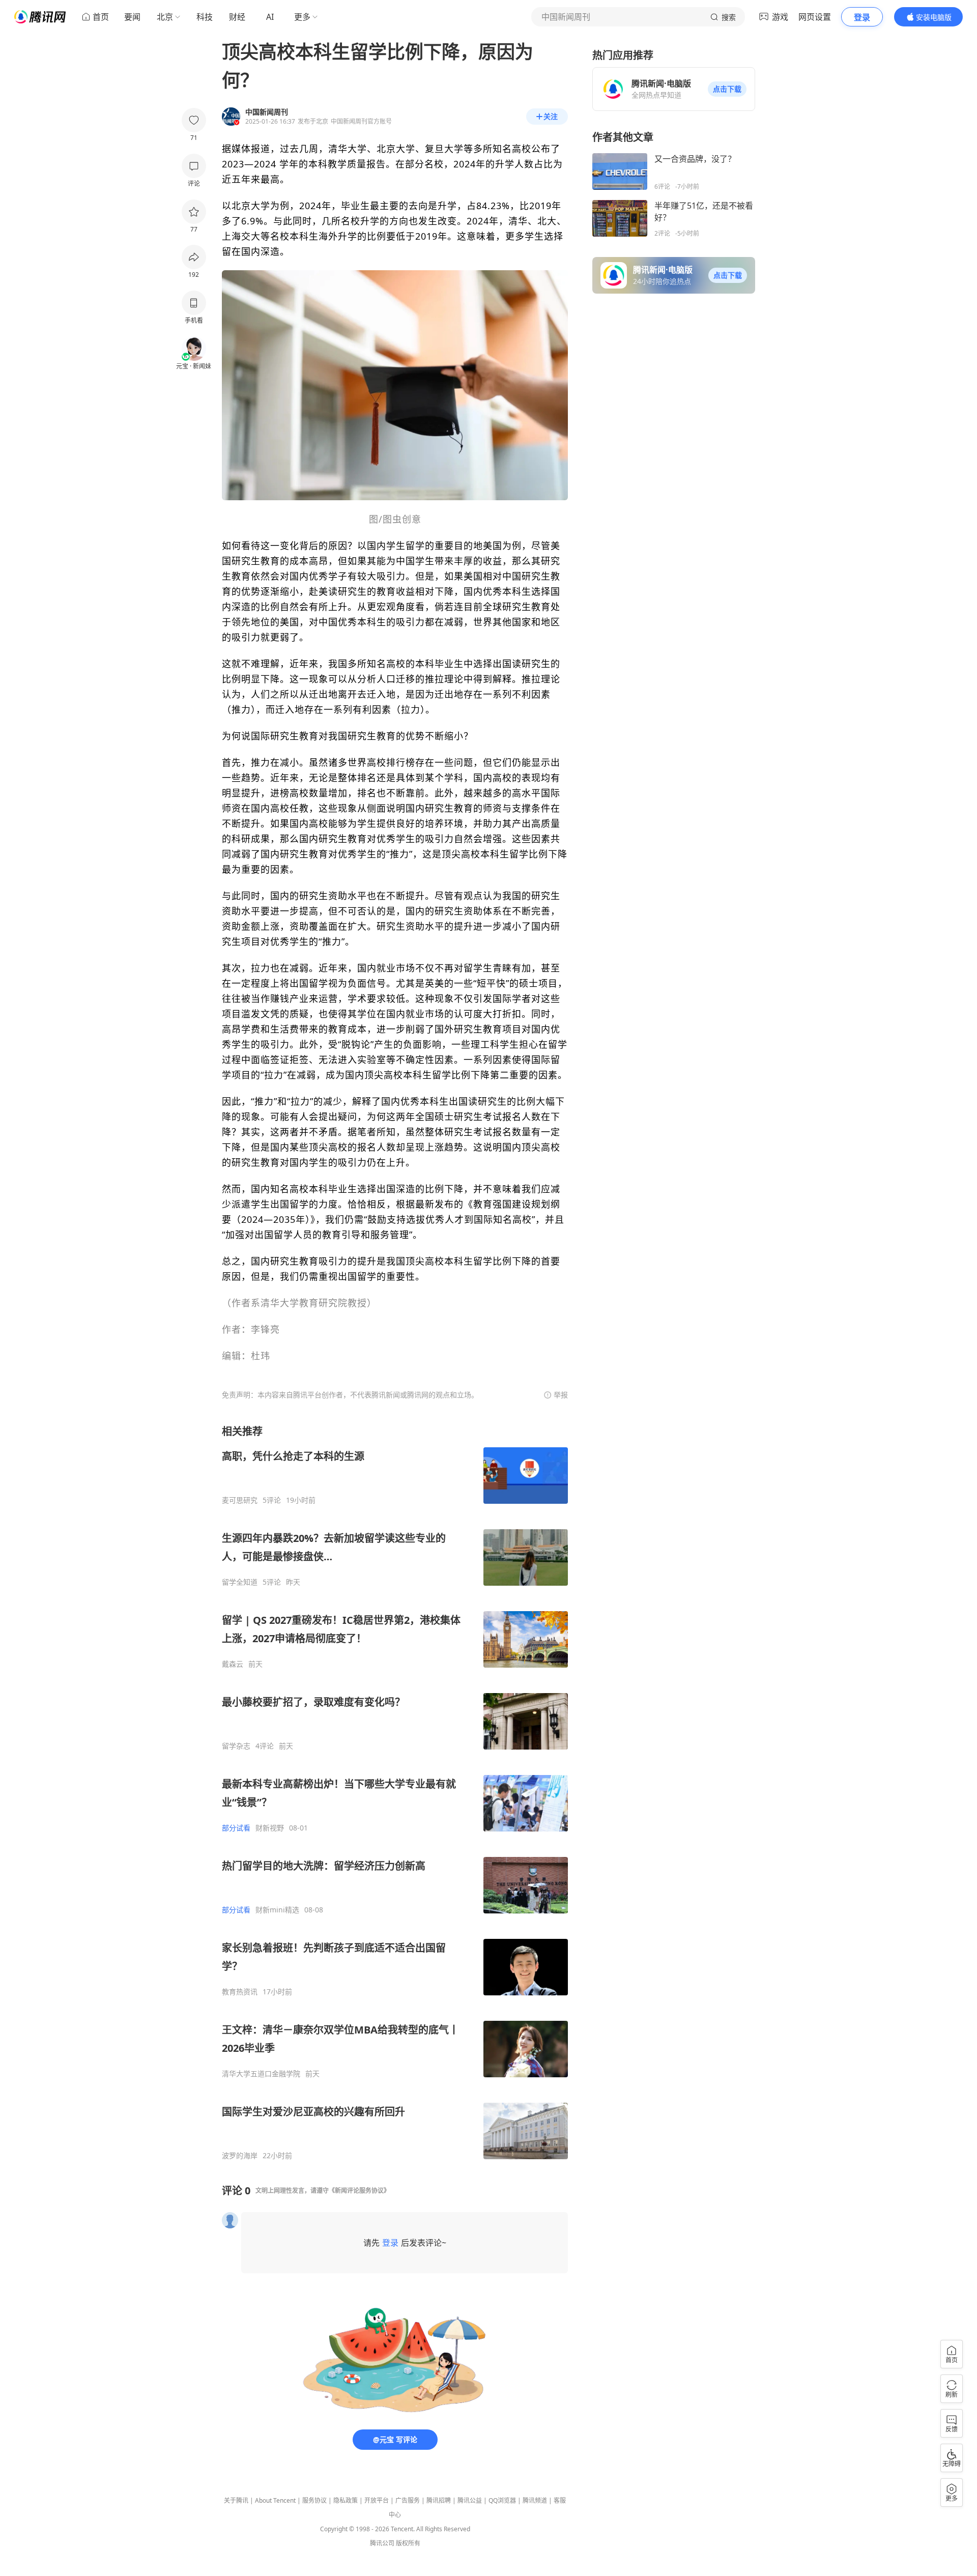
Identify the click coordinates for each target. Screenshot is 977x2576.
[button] (727, 89)
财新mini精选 (277, 1910)
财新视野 (270, 1828)
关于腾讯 (236, 2500)
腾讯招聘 (439, 2500)
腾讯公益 (470, 2500)
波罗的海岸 (240, 2156)
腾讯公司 (382, 2543)
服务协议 (314, 2500)
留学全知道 (240, 1582)
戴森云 (233, 1664)
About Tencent (275, 2500)
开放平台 (377, 2500)
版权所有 (408, 2543)
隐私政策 (346, 2500)
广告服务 (408, 2500)
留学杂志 (236, 1746)
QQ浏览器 (502, 2500)
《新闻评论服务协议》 (359, 2191)
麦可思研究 (240, 1500)
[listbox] (395, 1792)
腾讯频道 (535, 2500)
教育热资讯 (240, 1992)
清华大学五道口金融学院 (261, 2074)
